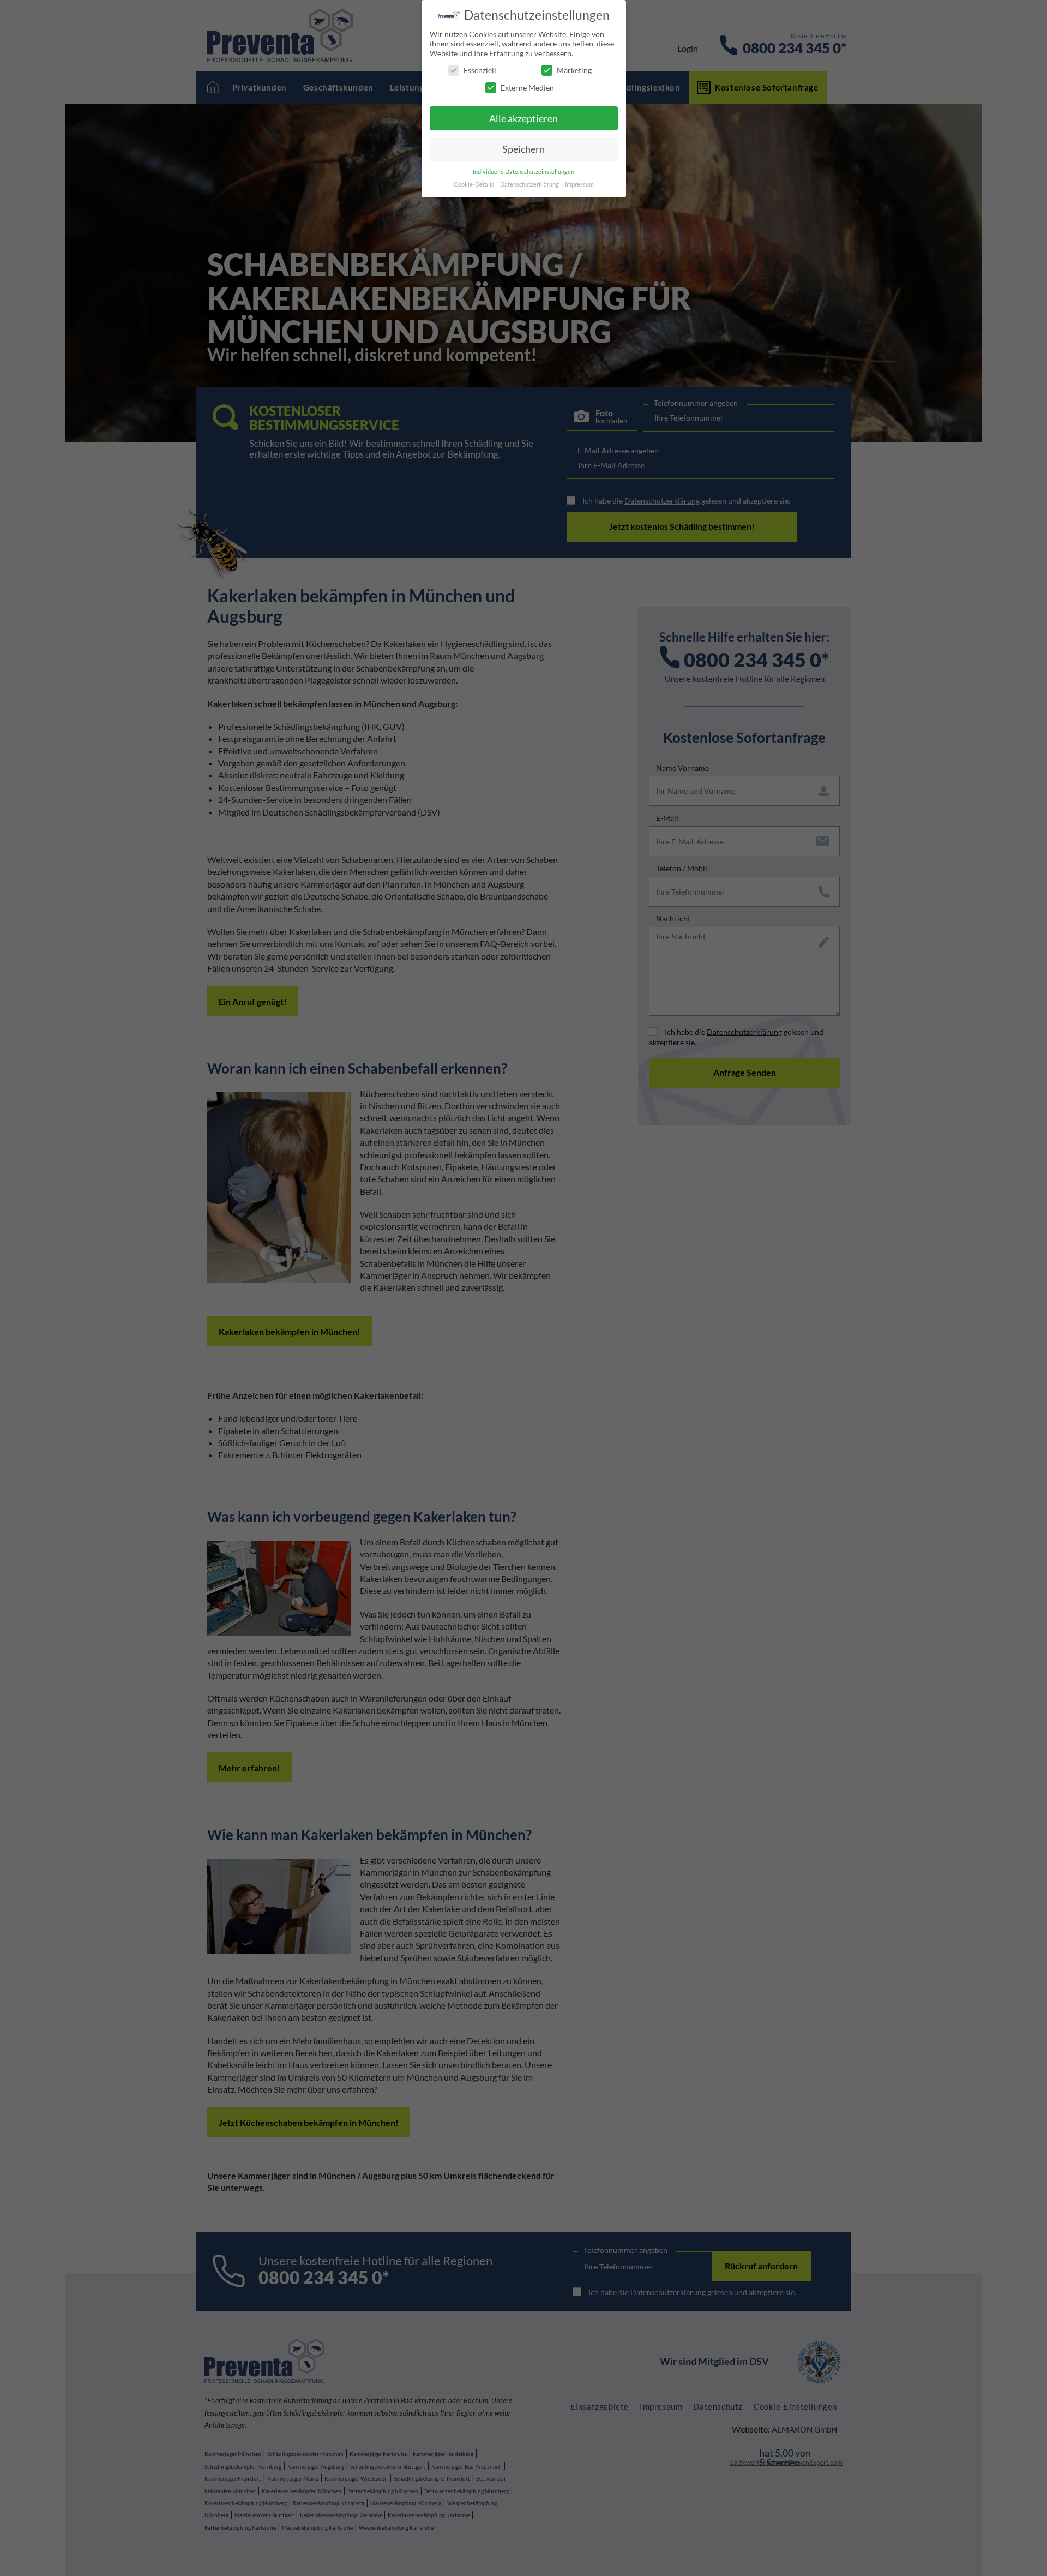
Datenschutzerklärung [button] (530, 184)
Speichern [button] (523, 149)
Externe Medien (527, 88)
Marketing (574, 70)
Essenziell (480, 70)
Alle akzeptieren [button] (523, 119)
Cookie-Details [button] (474, 184)
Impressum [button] (579, 184)
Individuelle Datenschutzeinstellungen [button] (523, 172)
